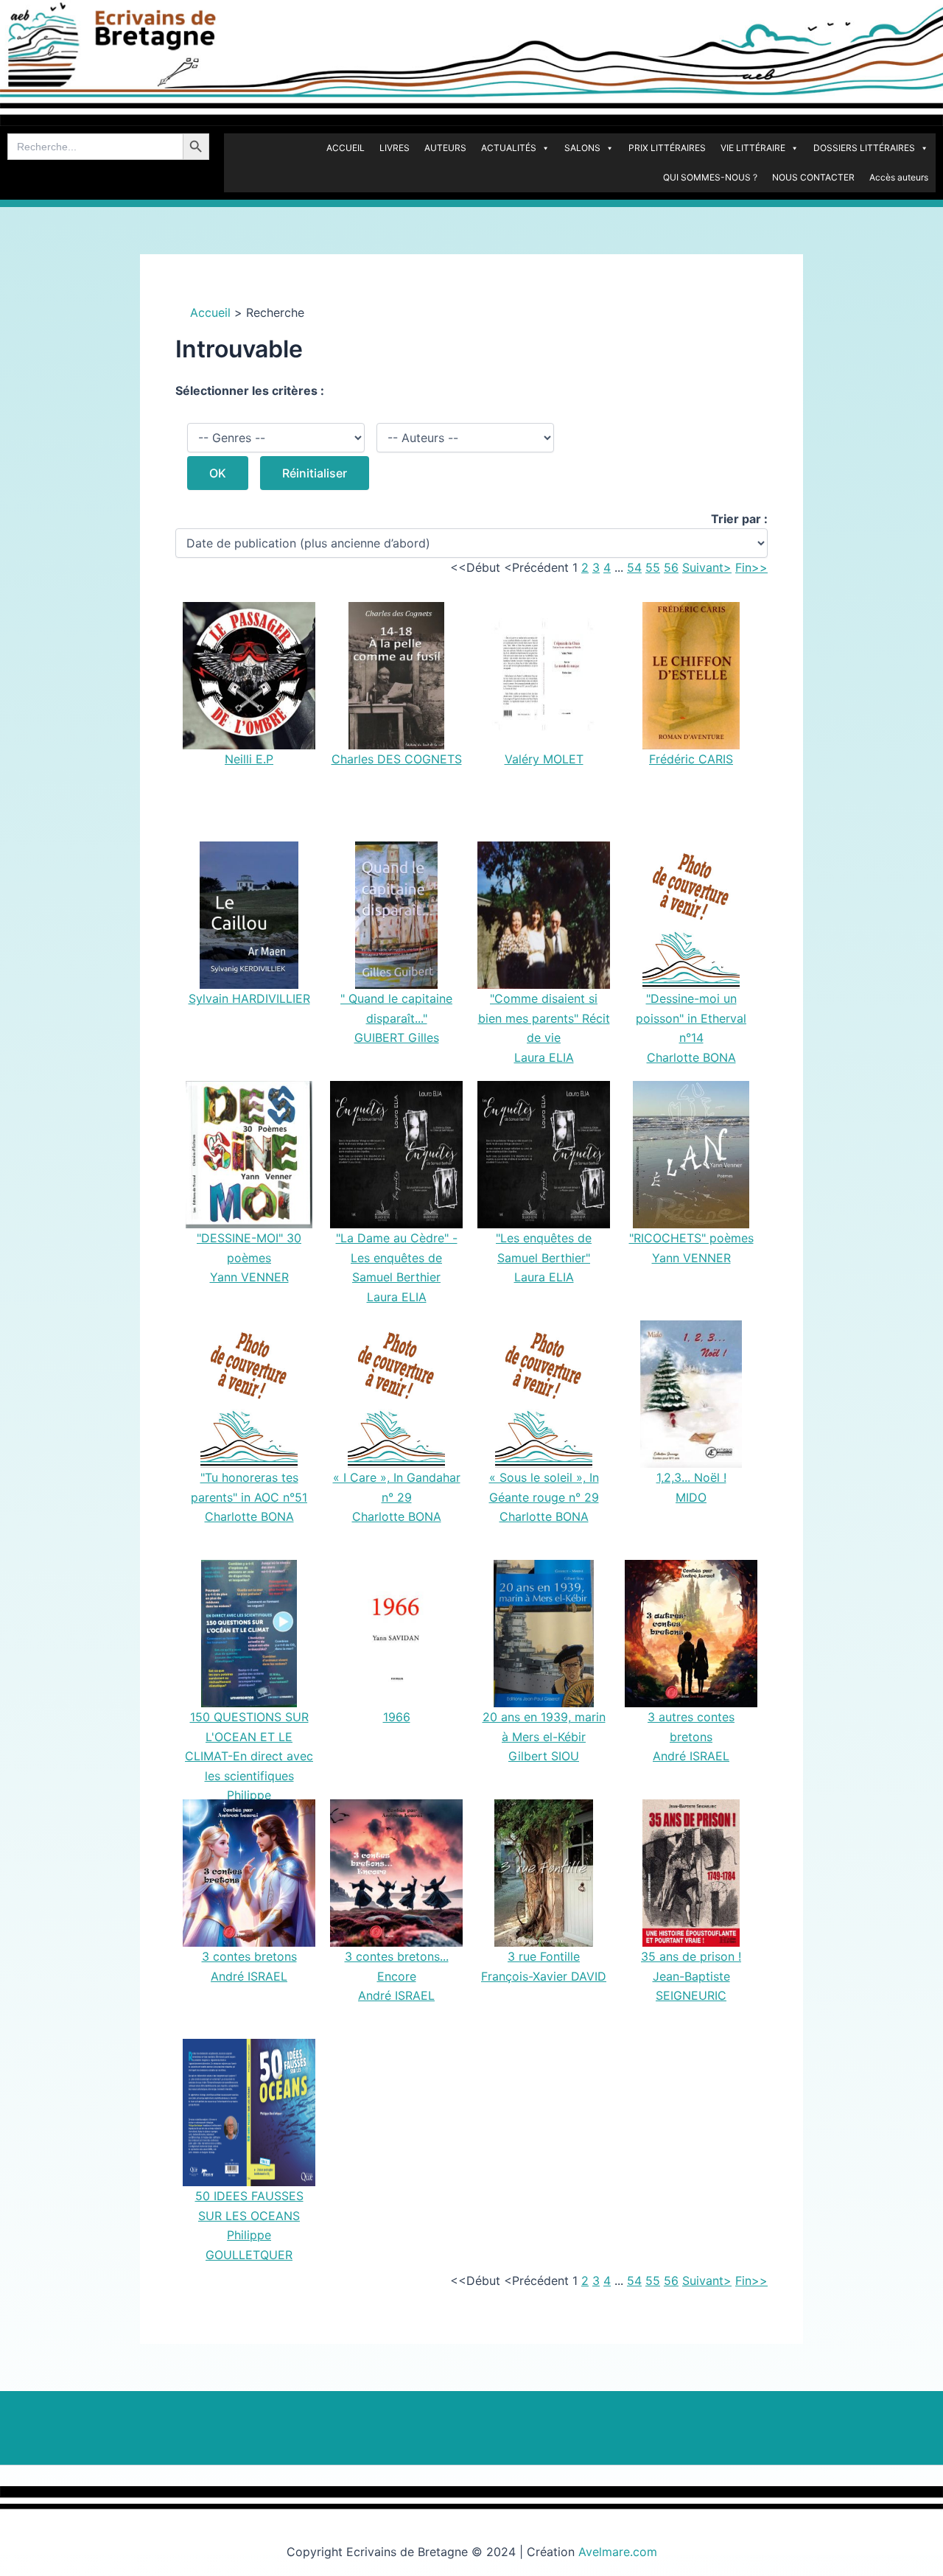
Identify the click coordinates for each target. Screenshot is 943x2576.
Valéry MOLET (544, 759)
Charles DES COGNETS (397, 759)
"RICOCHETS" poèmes (691, 1238)
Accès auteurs (899, 177)
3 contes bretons (249, 1956)
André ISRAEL (691, 1756)
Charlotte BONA (691, 1057)
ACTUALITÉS (509, 148)
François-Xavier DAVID (544, 1976)
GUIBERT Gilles (397, 1037)
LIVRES (395, 148)
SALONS (582, 148)
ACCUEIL (346, 148)
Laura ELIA (544, 1057)
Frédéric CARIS (691, 759)
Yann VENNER (249, 1277)
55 (653, 567)
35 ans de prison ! (691, 1956)
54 (634, 567)
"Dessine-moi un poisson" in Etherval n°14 (691, 1018)
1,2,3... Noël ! (691, 1477)
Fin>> (751, 567)
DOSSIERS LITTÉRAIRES (864, 148)
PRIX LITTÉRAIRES (667, 148)
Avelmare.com (618, 2552)
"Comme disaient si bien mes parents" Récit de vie (544, 1018)
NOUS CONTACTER (813, 177)
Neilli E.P (249, 759)
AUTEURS (445, 148)
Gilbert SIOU (544, 1756)
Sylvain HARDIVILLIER (249, 998)
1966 (397, 1717)
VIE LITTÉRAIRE (753, 148)
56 (671, 567)
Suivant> (707, 567)
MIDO (691, 1497)
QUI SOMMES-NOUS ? (710, 177)
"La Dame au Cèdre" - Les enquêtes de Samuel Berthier (397, 1257)
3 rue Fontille (544, 1956)
